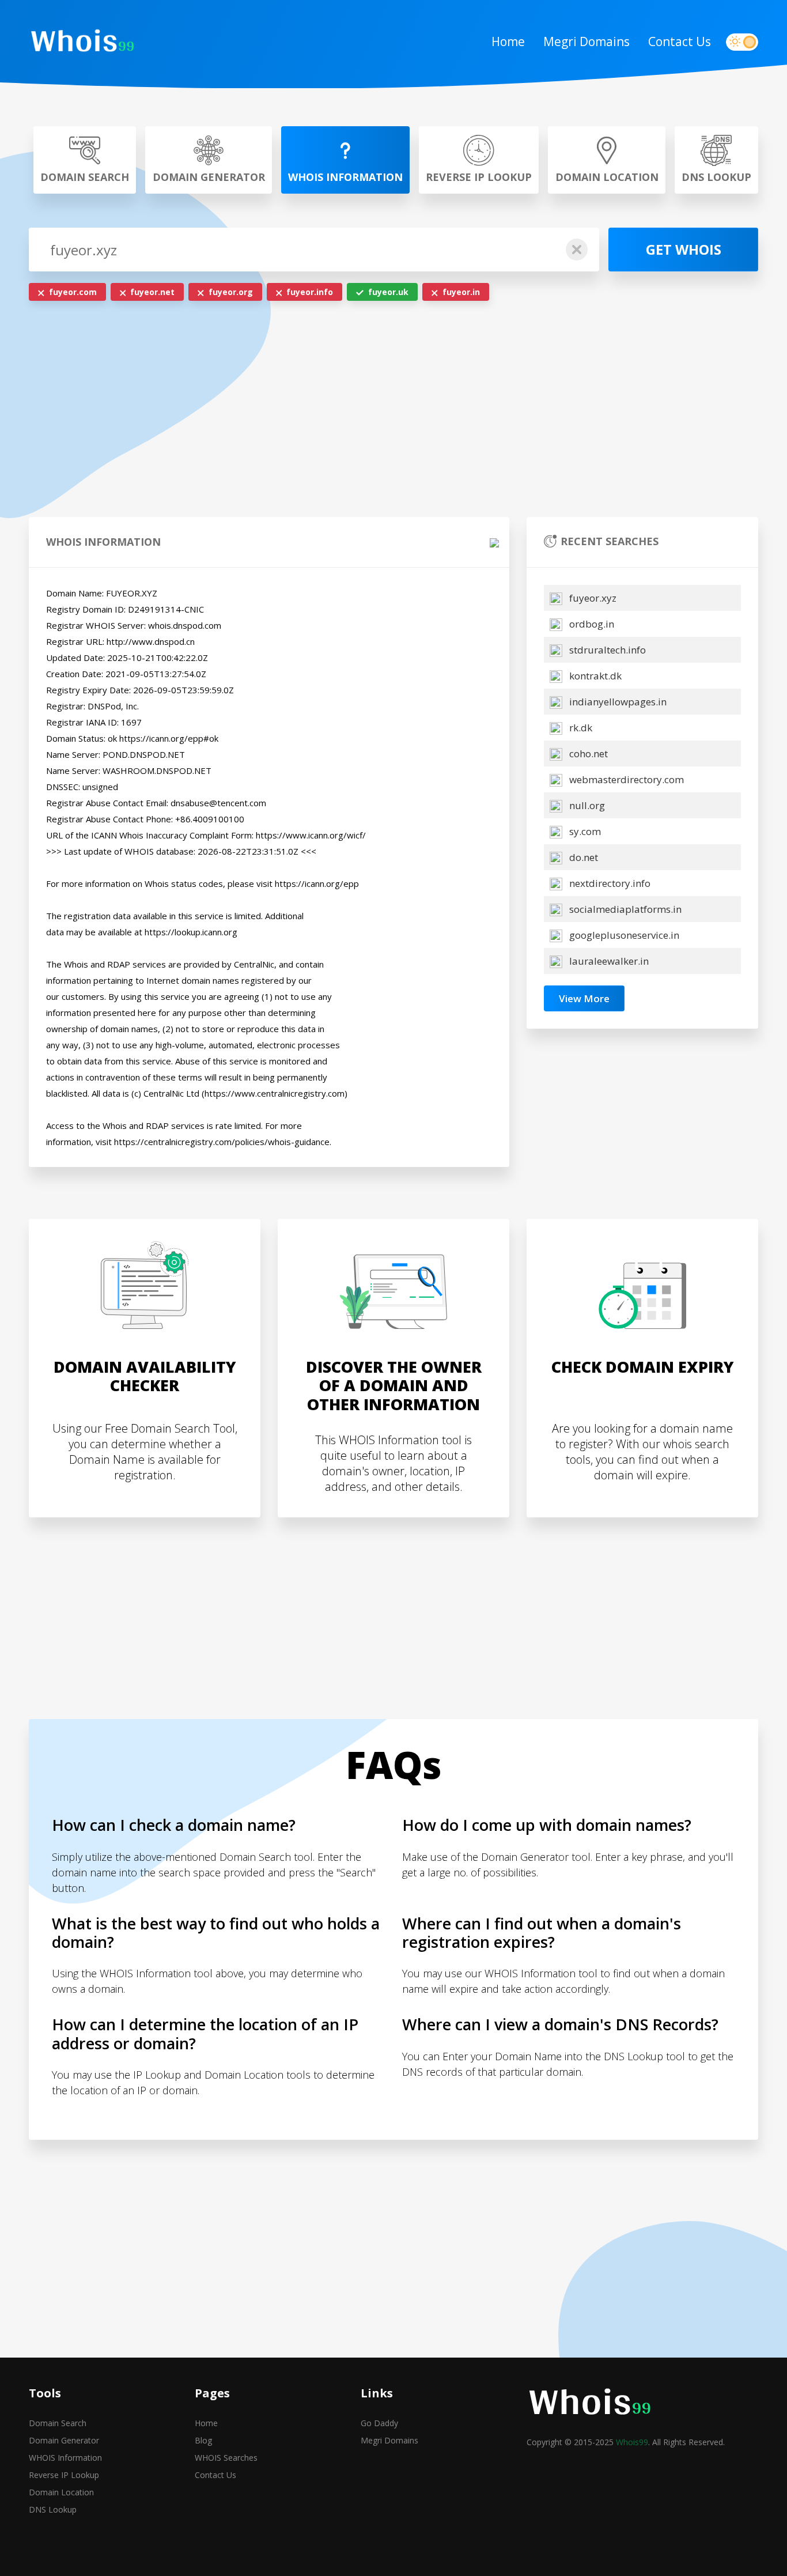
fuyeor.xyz (592, 598)
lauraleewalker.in (608, 961)
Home (508, 41)
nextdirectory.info (609, 883)
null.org (586, 805)
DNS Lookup (53, 2509)
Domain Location (61, 2492)
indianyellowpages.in (617, 702)
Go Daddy (379, 2423)
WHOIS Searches (226, 2458)
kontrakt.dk (594, 676)
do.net (582, 857)
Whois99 (632, 2442)
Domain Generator (64, 2440)
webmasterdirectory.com (625, 779)
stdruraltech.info (606, 650)
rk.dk (580, 728)
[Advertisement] (393, 412)
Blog (203, 2440)
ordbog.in (591, 624)
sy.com (584, 831)
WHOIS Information (65, 2458)
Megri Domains (587, 41)
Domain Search (58, 2423)
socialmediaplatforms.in (624, 909)
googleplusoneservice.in (623, 935)
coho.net (587, 753)
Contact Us (680, 41)
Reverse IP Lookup (64, 2475)
